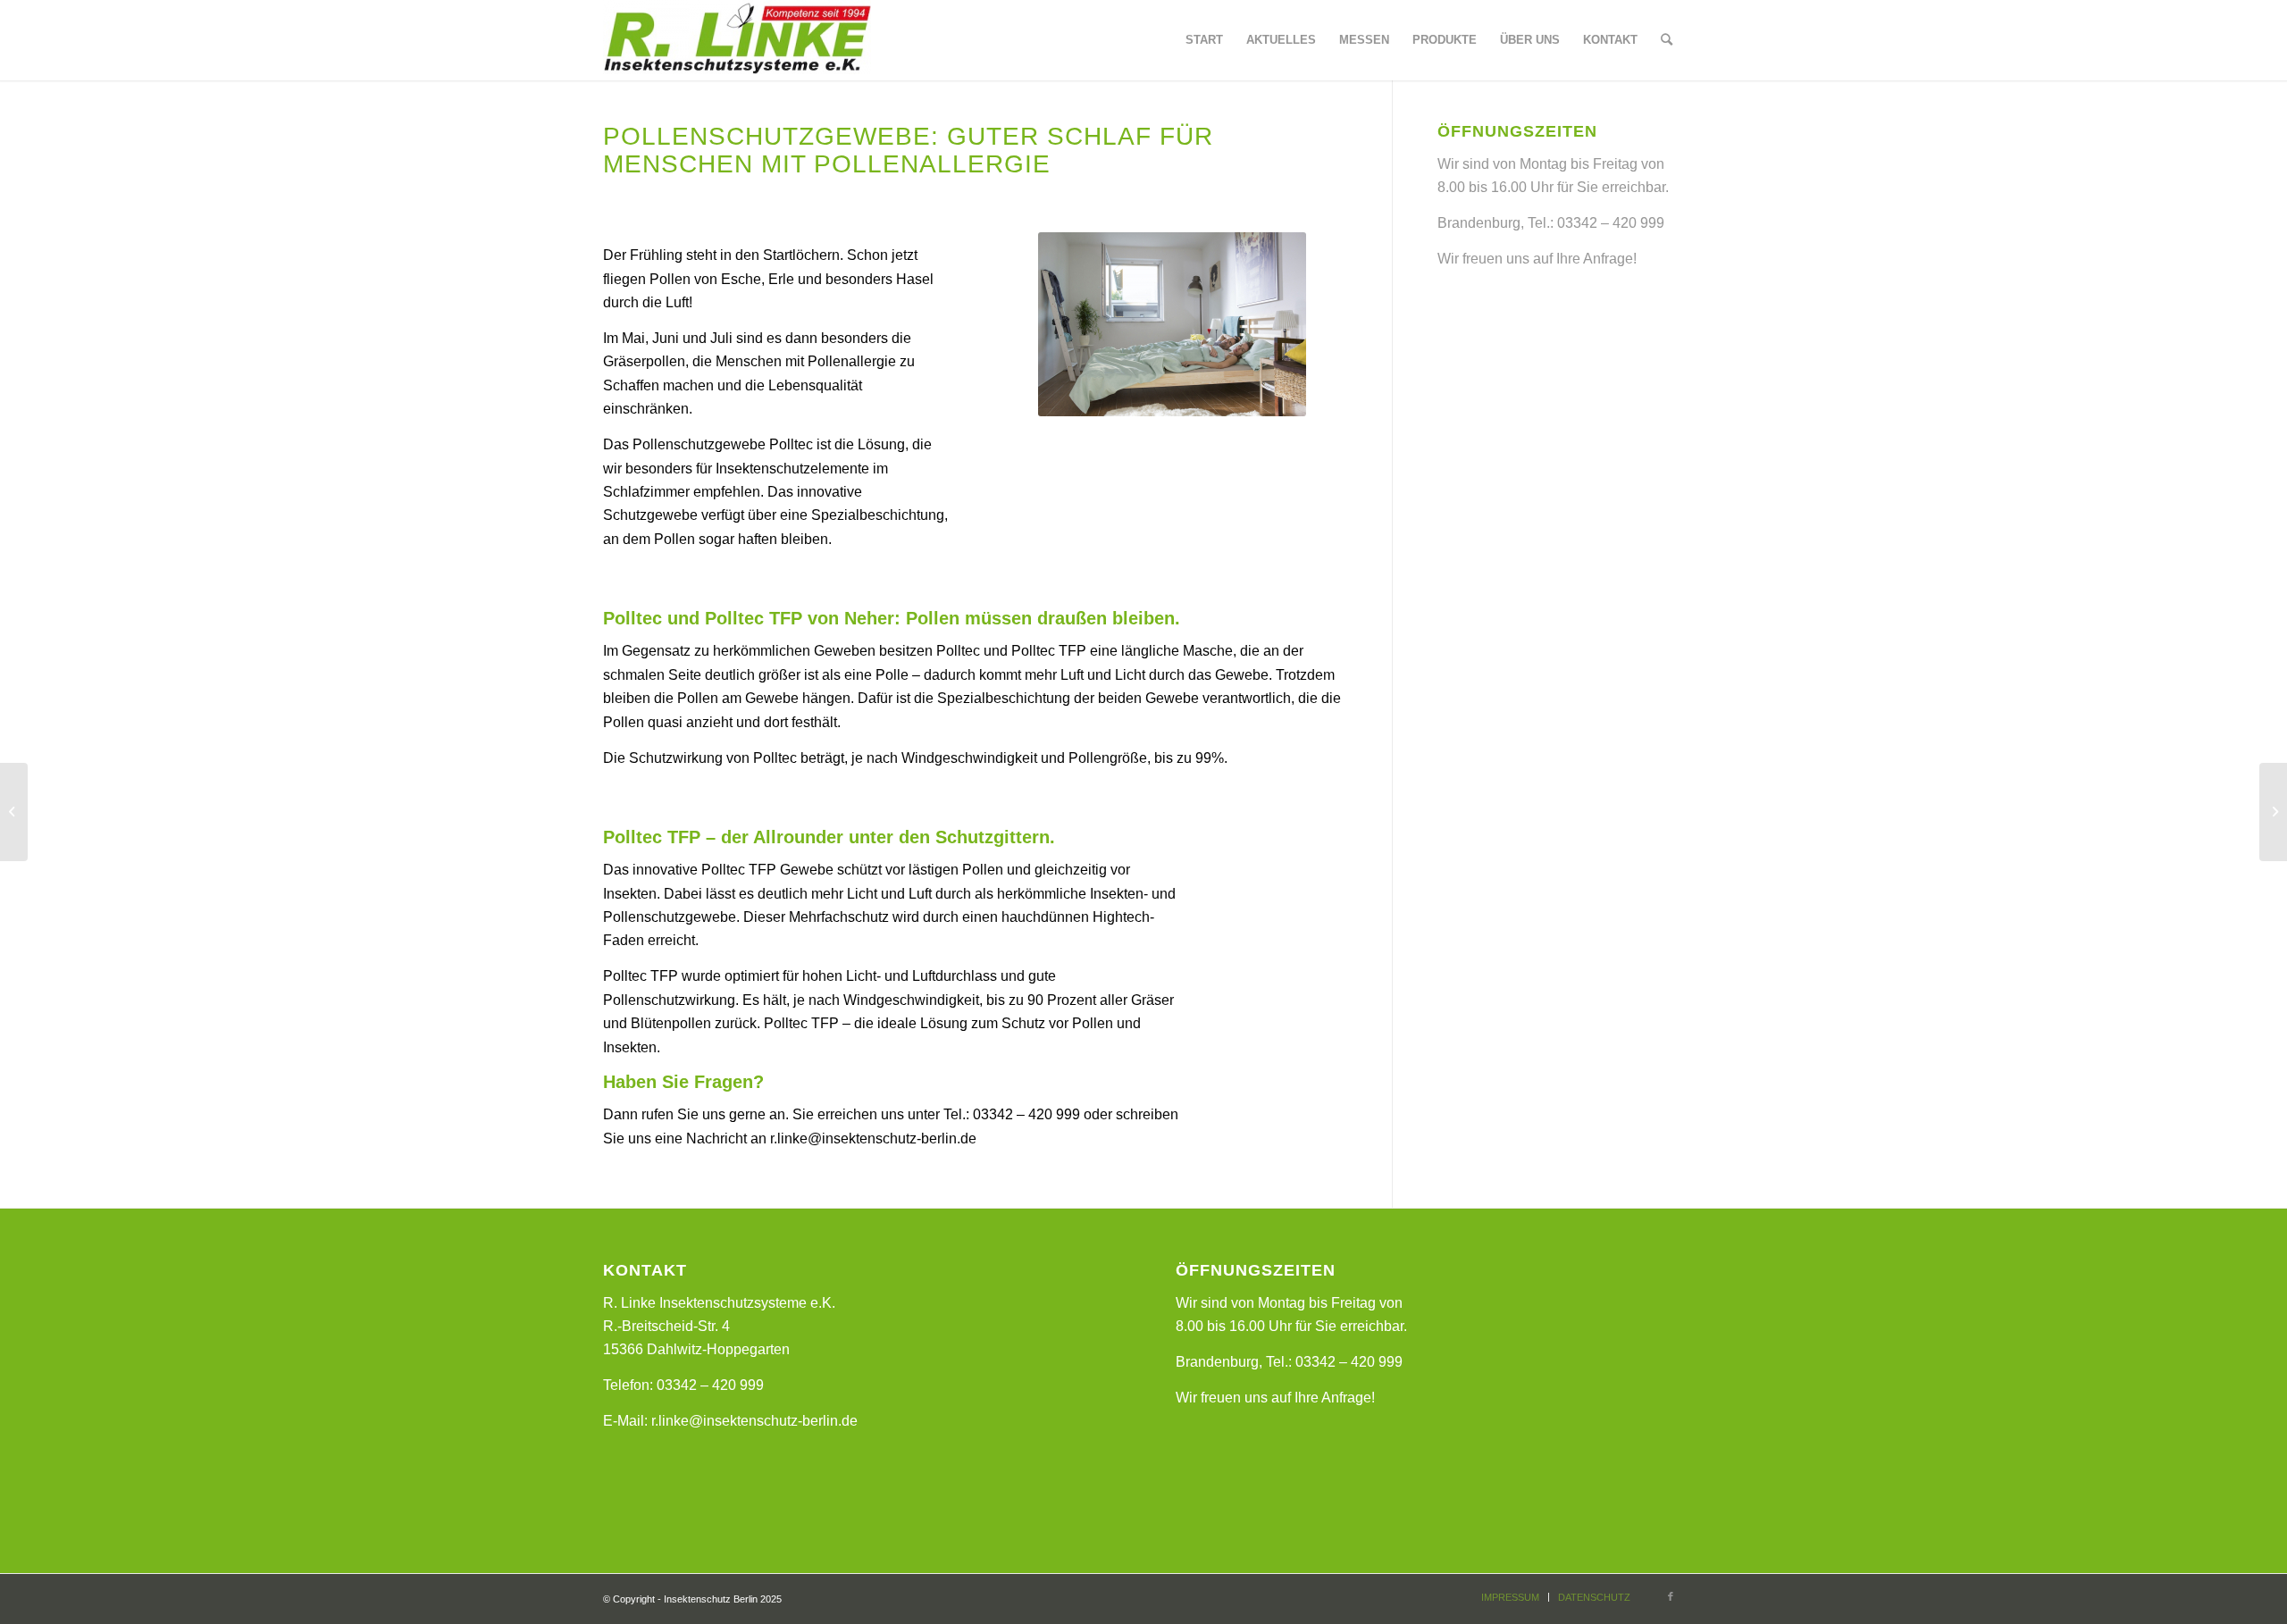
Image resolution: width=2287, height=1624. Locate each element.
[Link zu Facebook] (1671, 1596)
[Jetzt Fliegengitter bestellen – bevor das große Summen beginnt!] (2273, 812)
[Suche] (1667, 40)
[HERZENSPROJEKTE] (14, 812)
